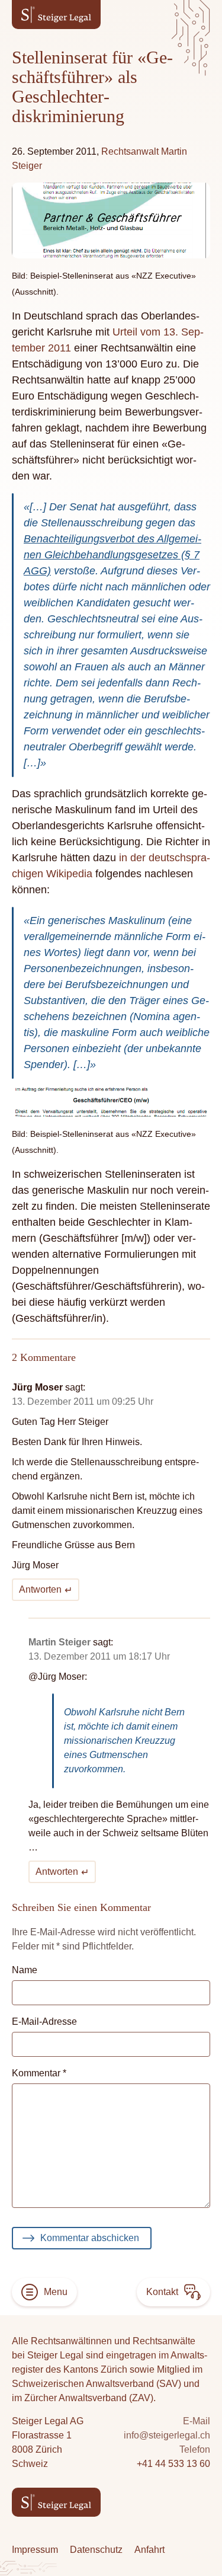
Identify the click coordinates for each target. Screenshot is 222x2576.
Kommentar (39, 2073)
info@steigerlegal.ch (167, 2435)
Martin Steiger (59, 1642)
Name (25, 1970)
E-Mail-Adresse (44, 2022)
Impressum (35, 2550)
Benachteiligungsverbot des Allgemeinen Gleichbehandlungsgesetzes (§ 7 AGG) (112, 555)
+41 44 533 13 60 (173, 2464)
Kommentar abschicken (90, 2238)
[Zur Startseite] (56, 15)
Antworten (40, 1589)
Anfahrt (149, 2550)
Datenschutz (96, 2550)
